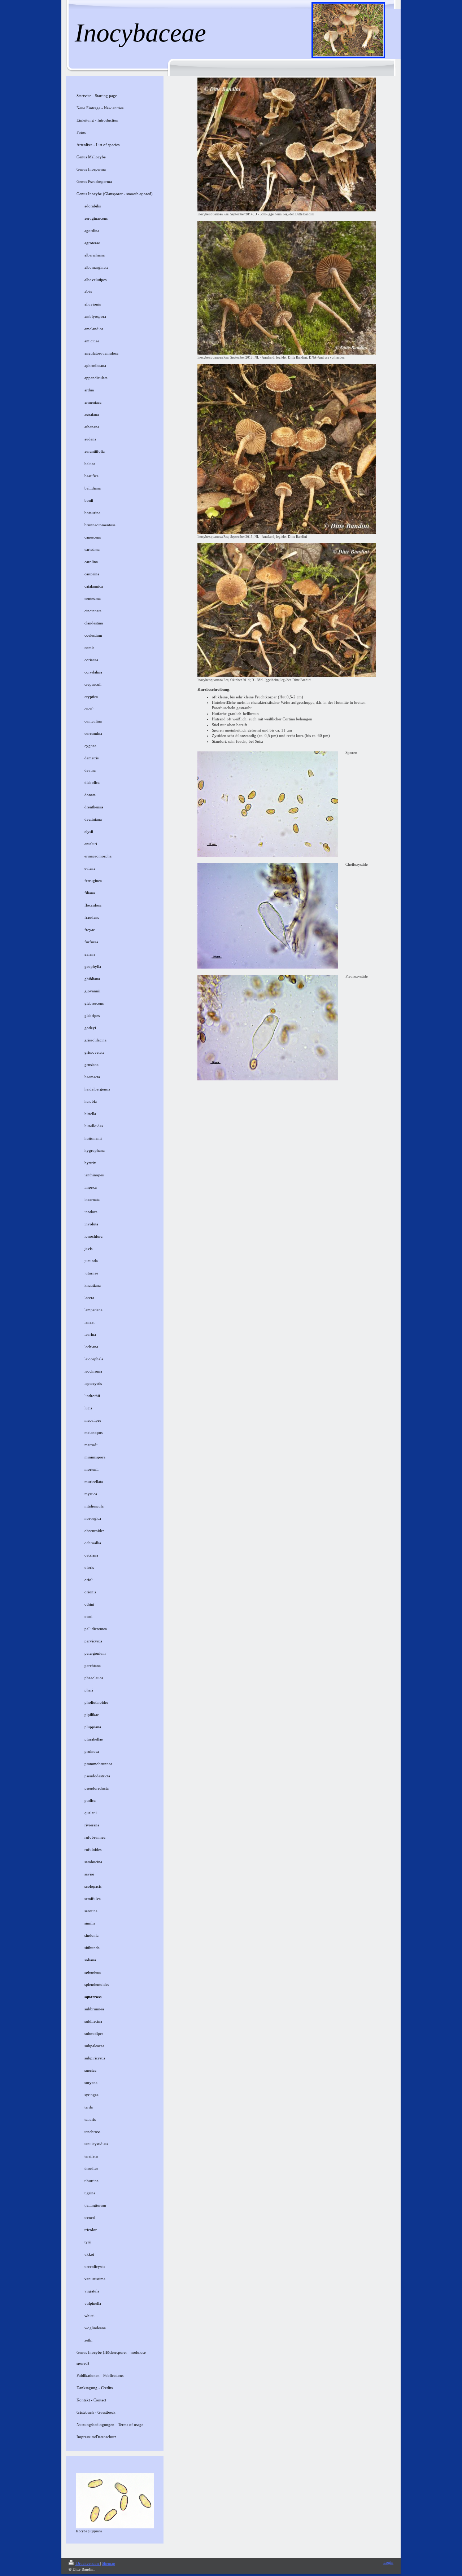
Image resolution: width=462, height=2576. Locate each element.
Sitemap (108, 2563)
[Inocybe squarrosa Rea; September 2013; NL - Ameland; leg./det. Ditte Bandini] (287, 449)
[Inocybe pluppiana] (115, 2501)
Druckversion (88, 2563)
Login (388, 2562)
